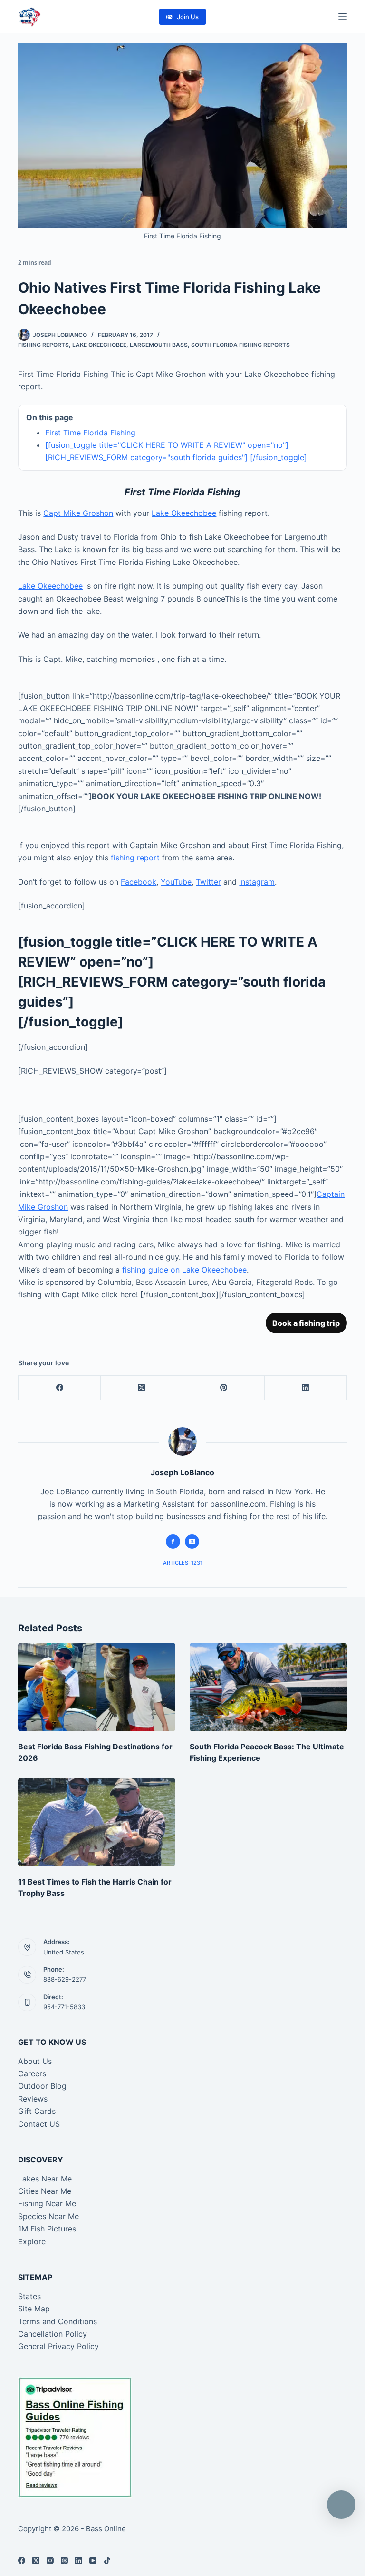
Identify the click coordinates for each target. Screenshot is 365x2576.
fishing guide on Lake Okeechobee (184, 1270)
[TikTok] (107, 2561)
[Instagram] (50, 2561)
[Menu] (343, 17)
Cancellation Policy (53, 2334)
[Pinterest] (224, 1388)
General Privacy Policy (58, 2346)
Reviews (33, 2099)
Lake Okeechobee (99, 345)
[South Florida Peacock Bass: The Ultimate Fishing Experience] (268, 1687)
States (29, 2296)
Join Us (188, 17)
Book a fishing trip (306, 1323)
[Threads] (64, 2561)
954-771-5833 (64, 2007)
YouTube (176, 882)
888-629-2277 (65, 1979)
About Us (35, 2061)
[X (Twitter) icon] (192, 1541)
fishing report (135, 858)
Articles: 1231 (183, 1563)
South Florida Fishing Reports (240, 345)
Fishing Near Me (47, 2203)
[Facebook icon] (173, 1541)
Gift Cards (37, 2111)
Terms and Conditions (58, 2321)
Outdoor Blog (42, 2086)
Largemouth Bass (159, 345)
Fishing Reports (43, 345)
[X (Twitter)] (142, 1388)
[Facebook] (60, 1388)
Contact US (39, 2124)
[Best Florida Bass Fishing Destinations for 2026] (97, 1687)
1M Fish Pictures (47, 2229)
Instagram (257, 882)
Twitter (208, 882)
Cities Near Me (45, 2191)
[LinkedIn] (306, 1388)
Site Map (34, 2309)
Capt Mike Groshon (78, 513)
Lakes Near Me (45, 2179)
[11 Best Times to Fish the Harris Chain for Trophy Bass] (97, 1822)
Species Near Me (48, 2216)
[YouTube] (93, 2561)
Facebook (139, 882)
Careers (32, 2073)
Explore (32, 2241)
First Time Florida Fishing (90, 433)
